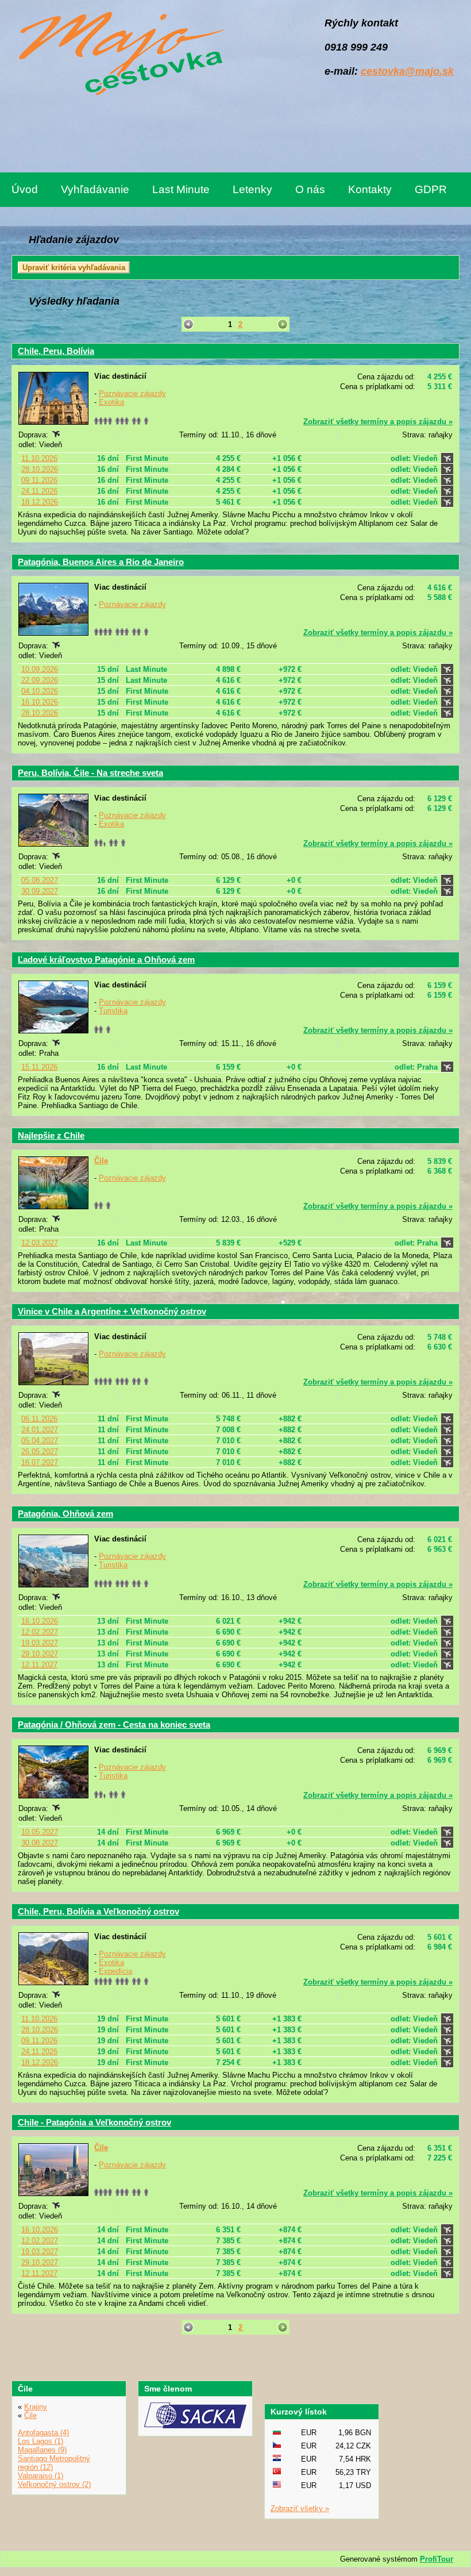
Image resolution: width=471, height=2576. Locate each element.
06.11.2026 (39, 1419)
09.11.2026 (39, 480)
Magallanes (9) (42, 2450)
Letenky (252, 189)
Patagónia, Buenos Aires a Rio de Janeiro (101, 562)
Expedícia (115, 1971)
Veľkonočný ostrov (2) (54, 2484)
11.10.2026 (39, 458)
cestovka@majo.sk (407, 71)
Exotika (111, 402)
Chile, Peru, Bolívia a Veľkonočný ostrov (99, 1911)
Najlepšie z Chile (51, 1135)
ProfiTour (437, 2559)
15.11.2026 (39, 1067)
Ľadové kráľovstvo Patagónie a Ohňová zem (106, 960)
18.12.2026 (40, 502)
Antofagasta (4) (43, 2433)
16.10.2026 (40, 702)
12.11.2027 (39, 1665)
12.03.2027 (40, 1243)
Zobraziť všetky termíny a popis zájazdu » (378, 422)
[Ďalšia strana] (282, 324)
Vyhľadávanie (95, 189)
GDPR (431, 189)
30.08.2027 (40, 1843)
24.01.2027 (40, 1430)
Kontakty (370, 189)
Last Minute (181, 189)
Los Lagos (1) (40, 2441)
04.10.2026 (40, 691)
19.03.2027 (40, 1643)
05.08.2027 (40, 880)
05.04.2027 (40, 1441)
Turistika (113, 1011)
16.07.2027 (40, 1462)
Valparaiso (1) (40, 2476)
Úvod (25, 189)
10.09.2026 (40, 669)
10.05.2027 (40, 1832)
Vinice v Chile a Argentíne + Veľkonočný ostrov (112, 1311)
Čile (101, 1161)
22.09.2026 (40, 680)
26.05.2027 (40, 1452)
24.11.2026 (39, 491)
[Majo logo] (119, 55)
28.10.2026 (40, 469)
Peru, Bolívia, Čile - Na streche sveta (90, 773)
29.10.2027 (40, 1654)
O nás (310, 189)
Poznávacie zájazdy (132, 393)
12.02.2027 (40, 1632)
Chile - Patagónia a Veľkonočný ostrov (94, 2122)
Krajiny (36, 2407)
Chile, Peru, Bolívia (56, 351)
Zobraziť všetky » (300, 2508)
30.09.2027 (40, 891)
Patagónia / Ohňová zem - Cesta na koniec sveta (114, 1725)
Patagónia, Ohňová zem (65, 1514)
